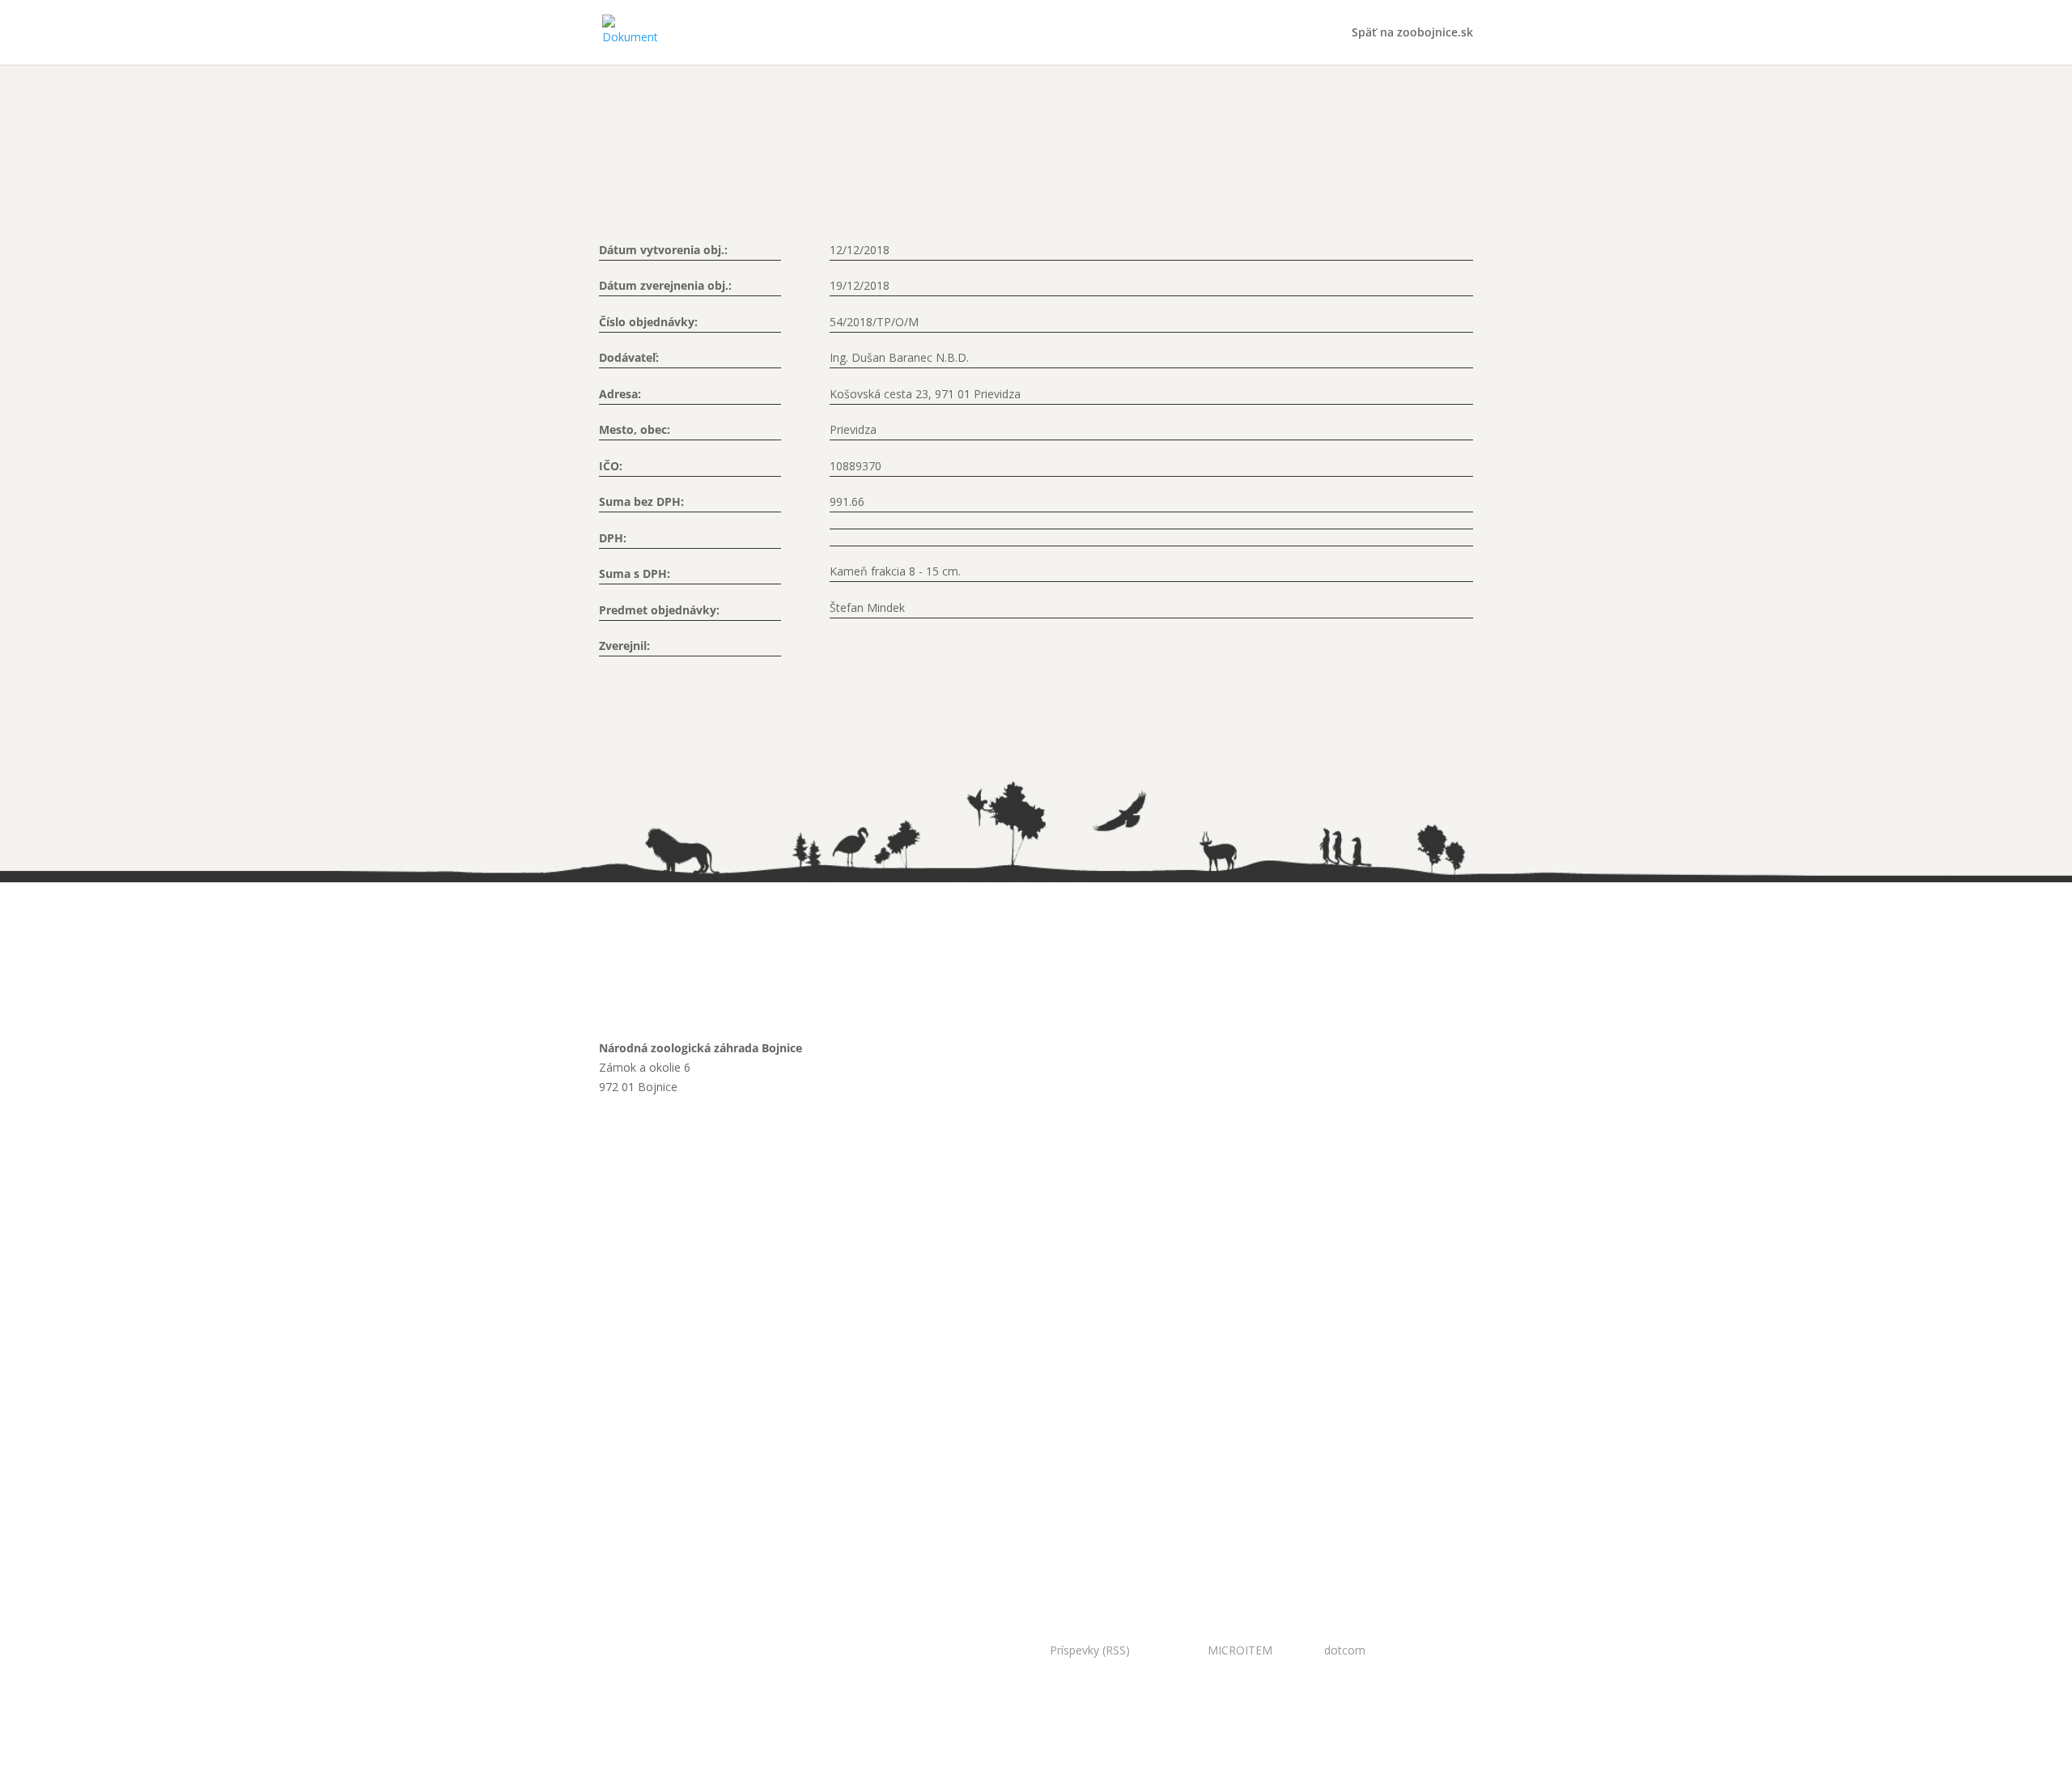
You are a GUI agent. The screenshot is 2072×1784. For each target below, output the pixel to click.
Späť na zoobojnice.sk (1412, 33)
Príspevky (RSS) (1090, 1650)
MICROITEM (1240, 1650)
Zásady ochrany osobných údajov (715, 1304)
